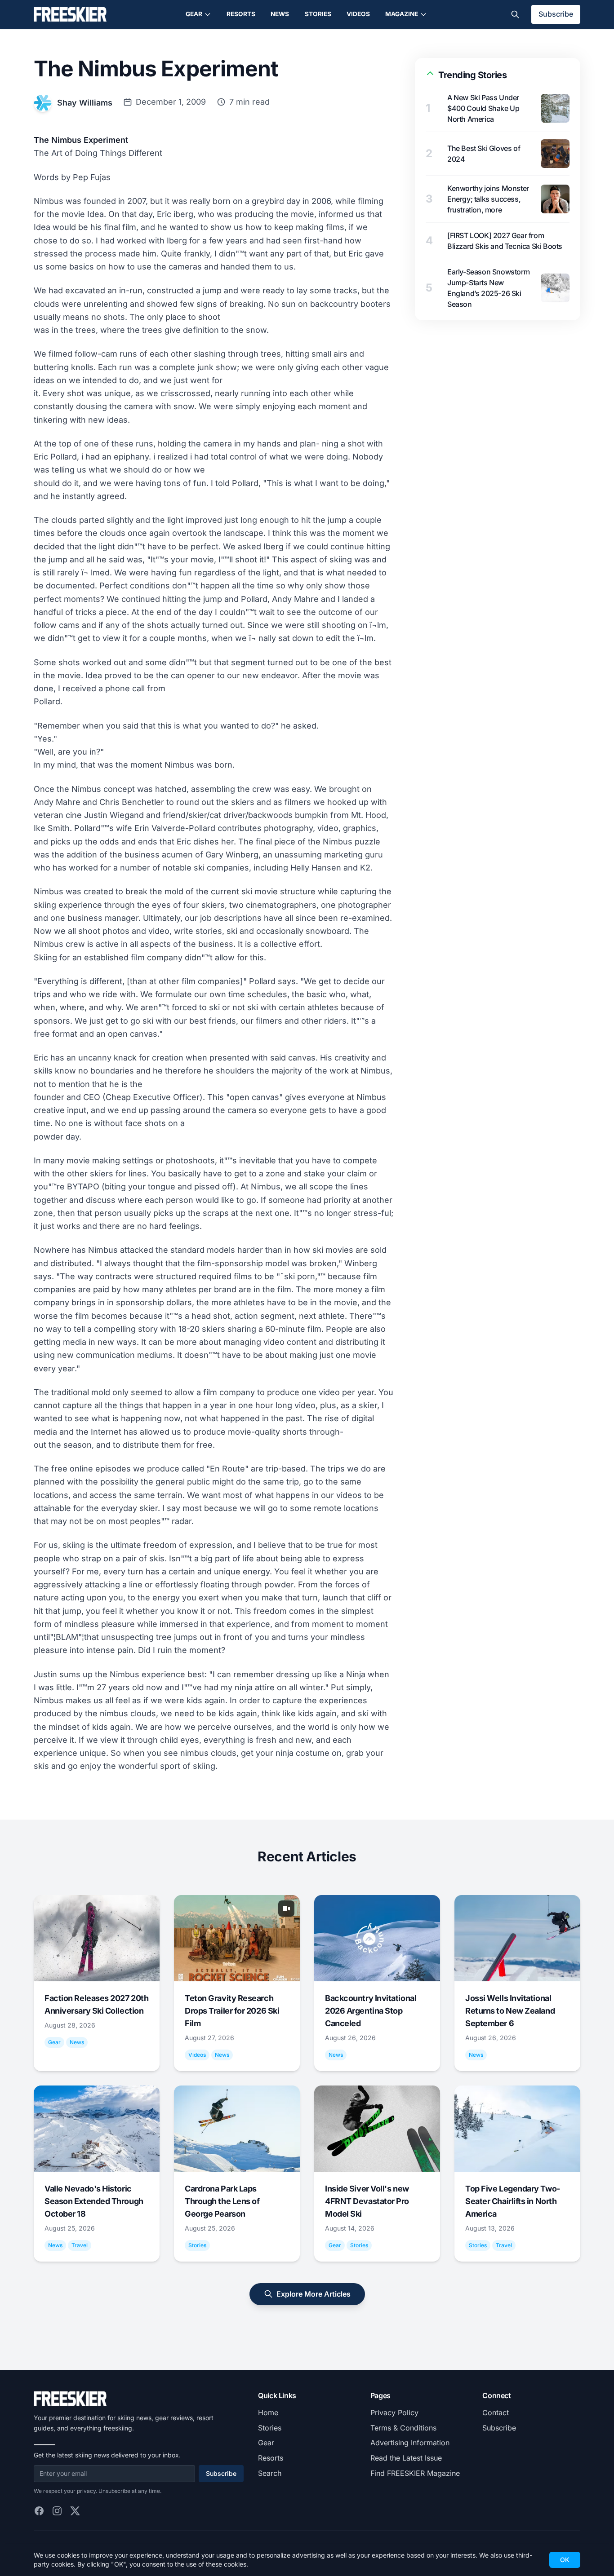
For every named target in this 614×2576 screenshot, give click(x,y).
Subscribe (556, 14)
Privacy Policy (394, 2413)
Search (270, 2473)
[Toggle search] (515, 14)
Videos (358, 14)
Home (268, 2413)
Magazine (402, 14)
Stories (318, 14)
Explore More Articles (314, 2294)
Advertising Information (410, 2443)
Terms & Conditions (403, 2428)
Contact (496, 2413)
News (280, 14)
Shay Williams (85, 103)
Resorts (241, 14)
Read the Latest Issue (406, 2458)
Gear (194, 14)
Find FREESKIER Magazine (415, 2473)
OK (565, 2560)
